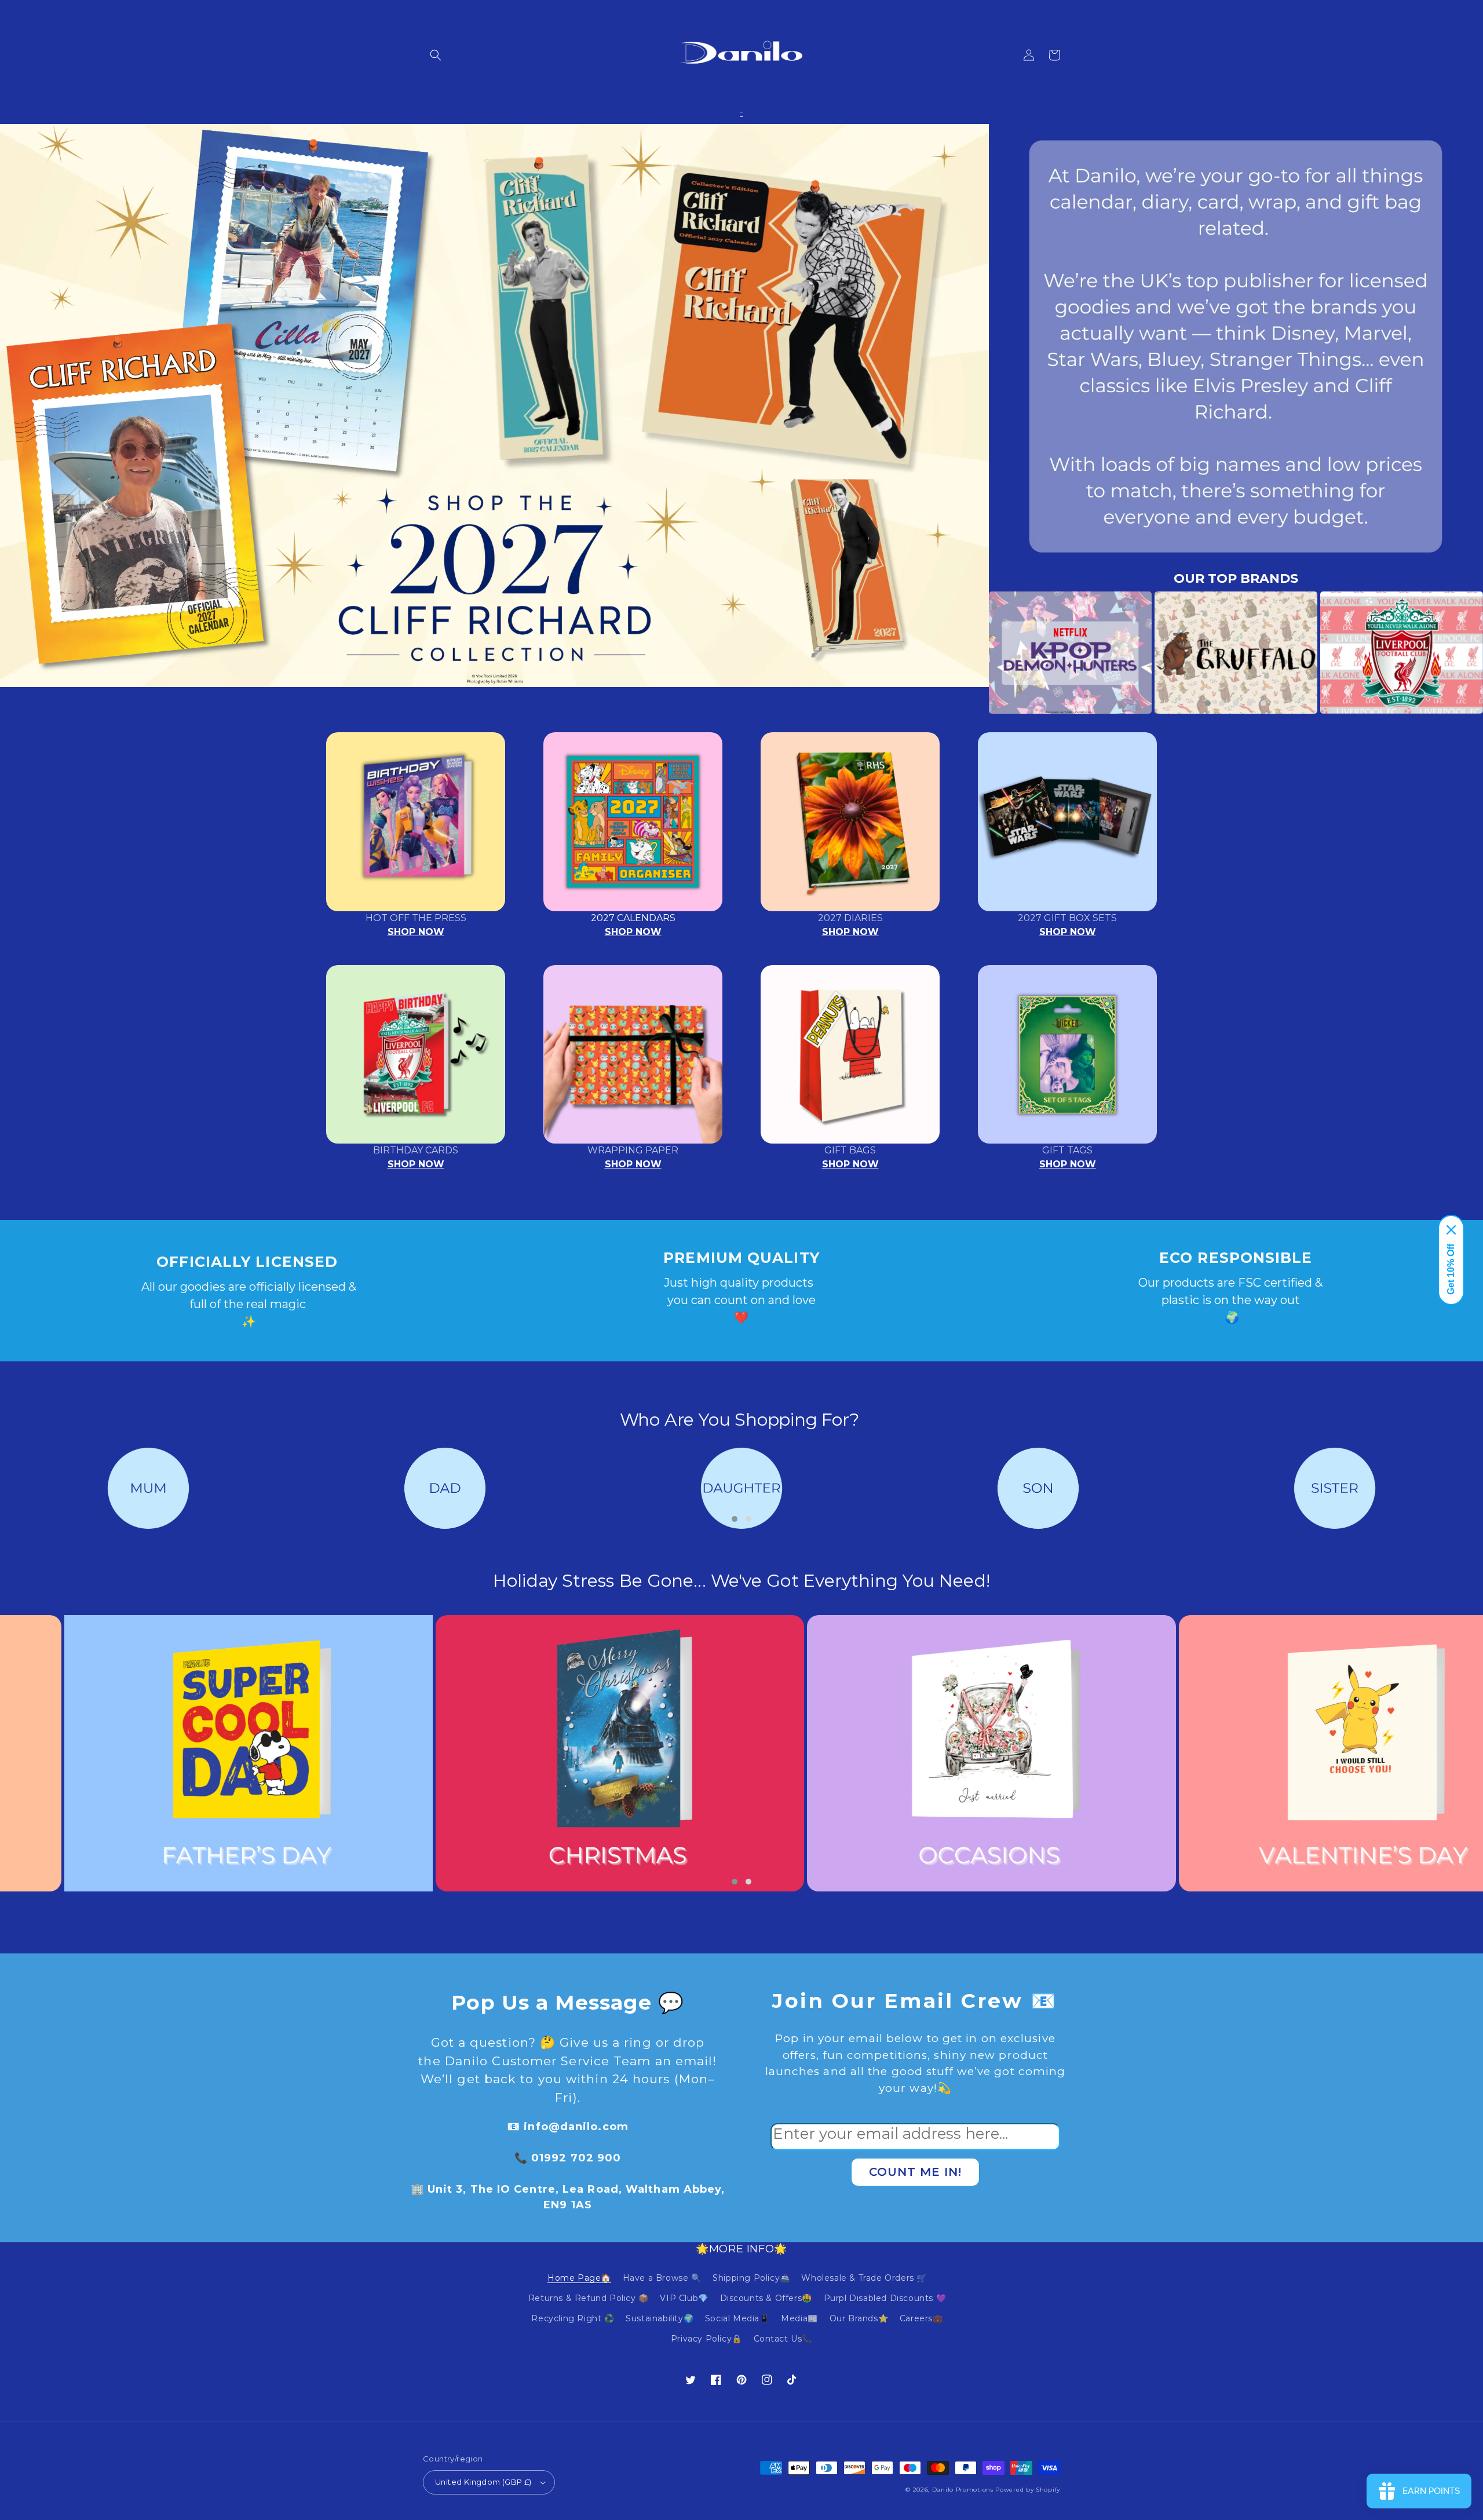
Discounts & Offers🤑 (766, 2298)
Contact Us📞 (783, 2339)
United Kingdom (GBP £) (483, 2482)
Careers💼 (921, 2318)
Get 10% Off (1451, 1269)
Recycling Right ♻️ (573, 2318)
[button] (436, 55)
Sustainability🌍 (660, 2318)
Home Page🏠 (579, 2278)
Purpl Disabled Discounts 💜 (885, 2298)
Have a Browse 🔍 (662, 2278)
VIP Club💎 (684, 2298)
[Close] (1451, 1230)
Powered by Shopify (1028, 2490)
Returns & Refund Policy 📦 (589, 2298)
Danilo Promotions (963, 2490)
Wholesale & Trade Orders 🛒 (864, 2278)
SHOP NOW (416, 932)
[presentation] (971, 653)
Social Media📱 (737, 2318)
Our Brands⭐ (859, 2318)
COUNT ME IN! (915, 2172)
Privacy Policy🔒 (706, 2339)
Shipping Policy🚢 (751, 2278)
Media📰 (799, 2318)
